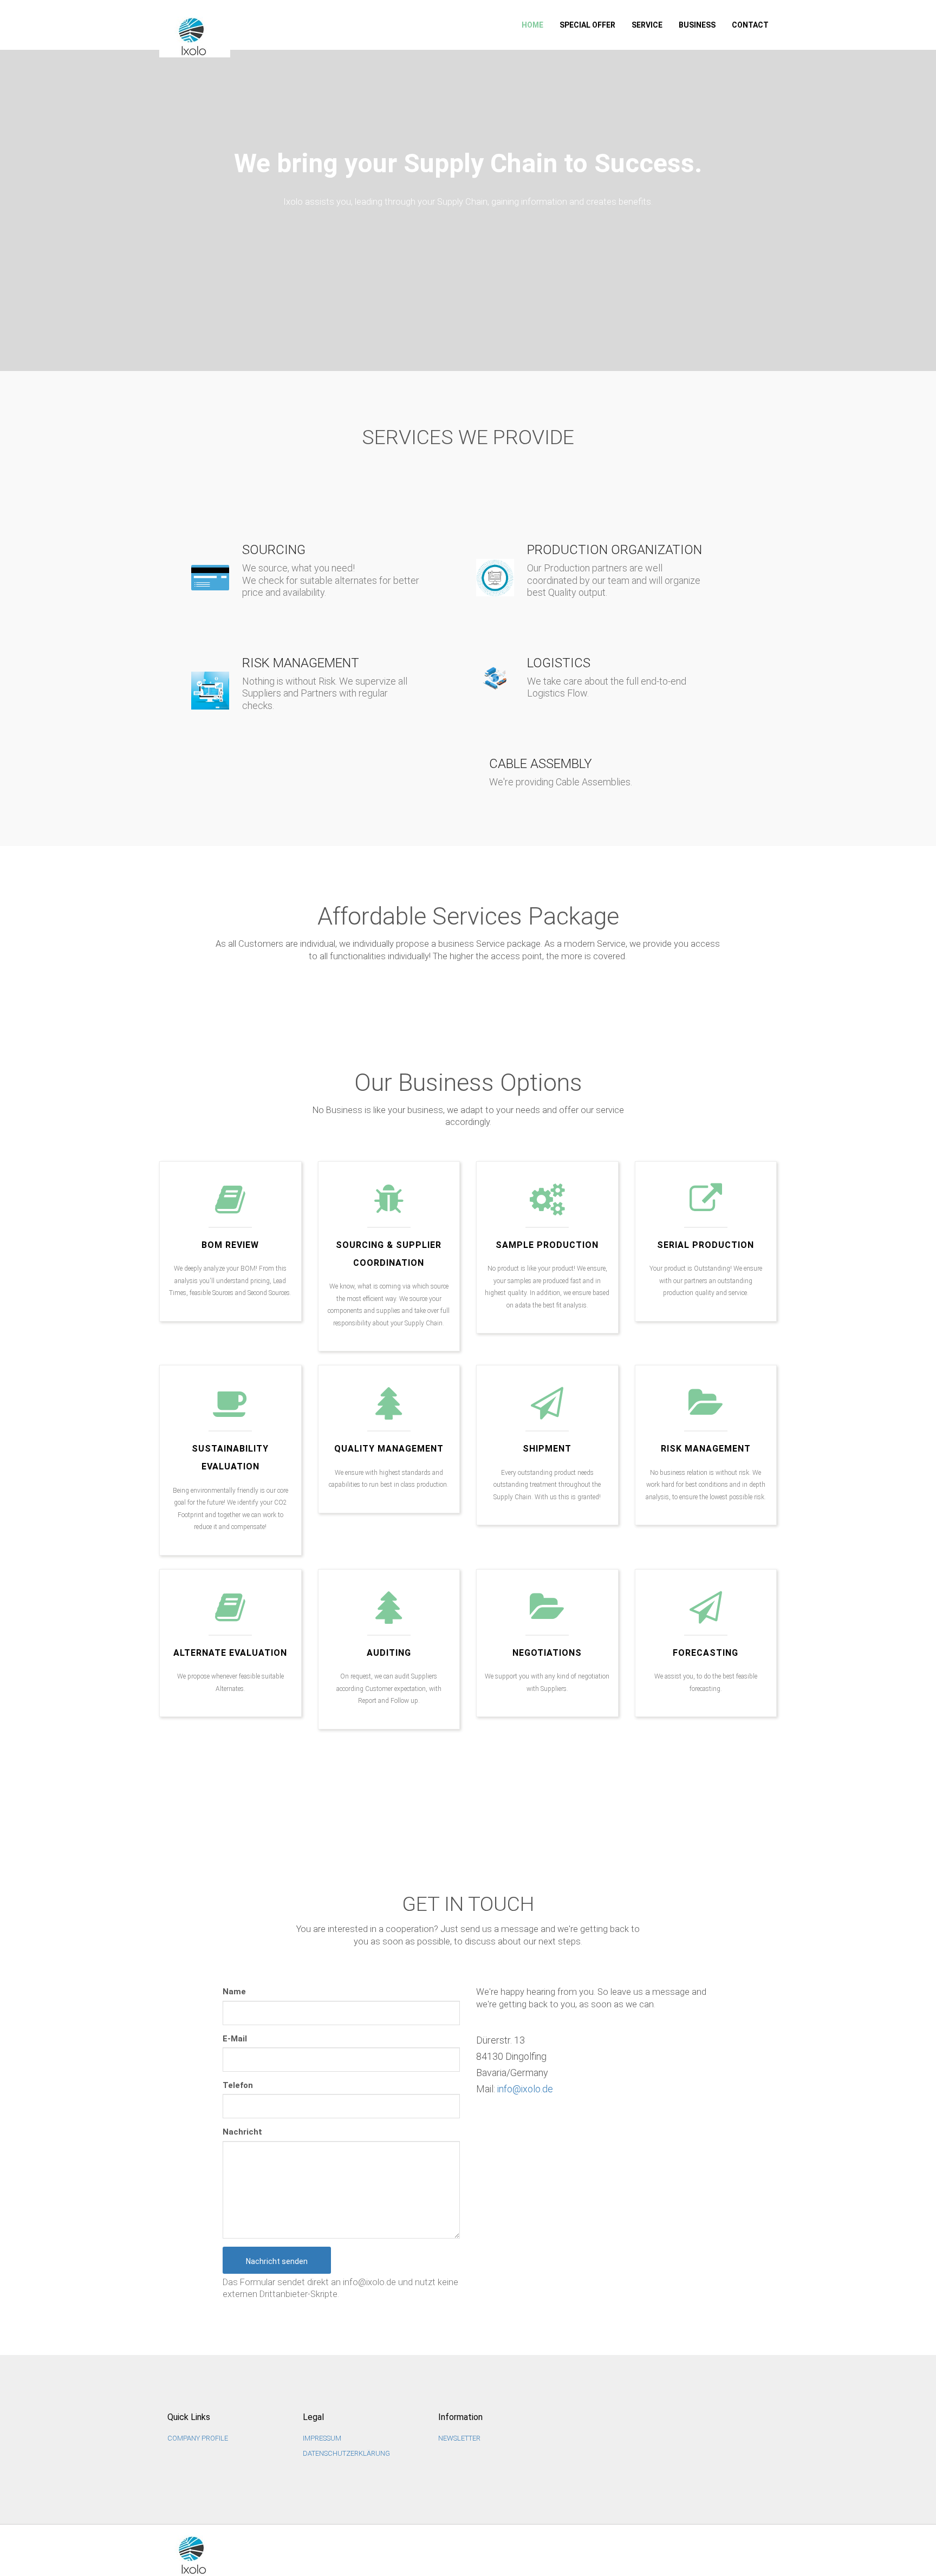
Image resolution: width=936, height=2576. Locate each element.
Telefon (238, 2085)
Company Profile (198, 2438)
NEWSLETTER (459, 2438)
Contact (750, 25)
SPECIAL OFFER (587, 25)
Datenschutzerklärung (346, 2453)
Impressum (322, 2438)
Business (697, 25)
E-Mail (235, 2039)
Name (234, 1992)
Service (647, 25)
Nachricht (242, 2132)
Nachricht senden (277, 2261)
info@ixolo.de (525, 2089)
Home (532, 25)
